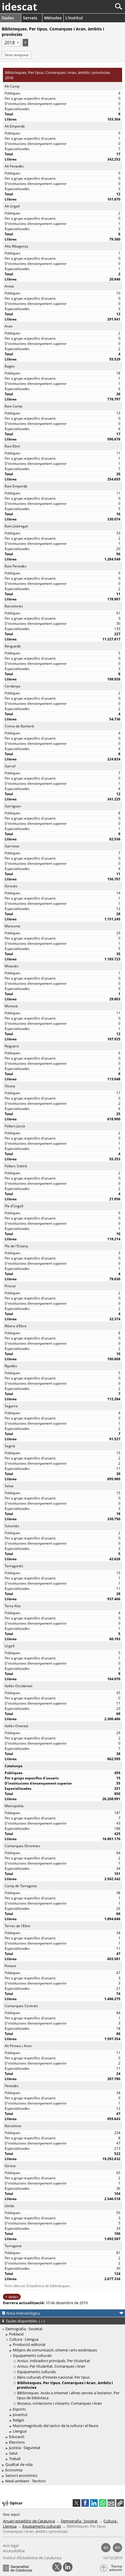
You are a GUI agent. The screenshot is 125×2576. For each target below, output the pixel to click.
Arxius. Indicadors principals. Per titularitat (54, 2361)
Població (16, 2334)
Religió (18, 2420)
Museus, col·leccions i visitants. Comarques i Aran (59, 2403)
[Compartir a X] (76, 2503)
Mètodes (53, 18)
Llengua (20, 2431)
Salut (13, 2453)
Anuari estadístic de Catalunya (29, 2521)
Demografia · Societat (24, 2329)
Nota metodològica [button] (23, 2313)
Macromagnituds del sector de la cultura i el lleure (56, 2426)
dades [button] (13, 2297)
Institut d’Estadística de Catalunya (32, 2558)
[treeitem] (63, 2334)
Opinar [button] (16, 2503)
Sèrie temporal (16, 55)
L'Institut (74, 18)
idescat (19, 7)
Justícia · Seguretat (25, 2448)
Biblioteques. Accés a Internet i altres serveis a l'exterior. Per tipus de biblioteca (68, 2395)
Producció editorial (29, 2344)
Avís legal (11, 2546)
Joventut (20, 2415)
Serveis (30, 18)
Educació (17, 2437)
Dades (8, 18)
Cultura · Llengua (24, 2339)
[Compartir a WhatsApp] (103, 2503)
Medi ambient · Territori (25, 2481)
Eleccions (17, 2442)
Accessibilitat (14, 2551)
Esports (19, 2409)
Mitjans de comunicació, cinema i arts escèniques (55, 2350)
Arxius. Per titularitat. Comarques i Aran (51, 2366)
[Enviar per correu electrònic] (111, 2503)
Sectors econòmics (21, 2475)
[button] (120, 2503)
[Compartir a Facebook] (85, 2503)
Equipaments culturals (32, 2355)
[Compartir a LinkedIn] (94, 2503)
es (106, 2547)
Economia (14, 2470)
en (118, 2547)
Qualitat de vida (19, 2464)
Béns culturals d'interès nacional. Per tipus (53, 2377)
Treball (15, 2459)
